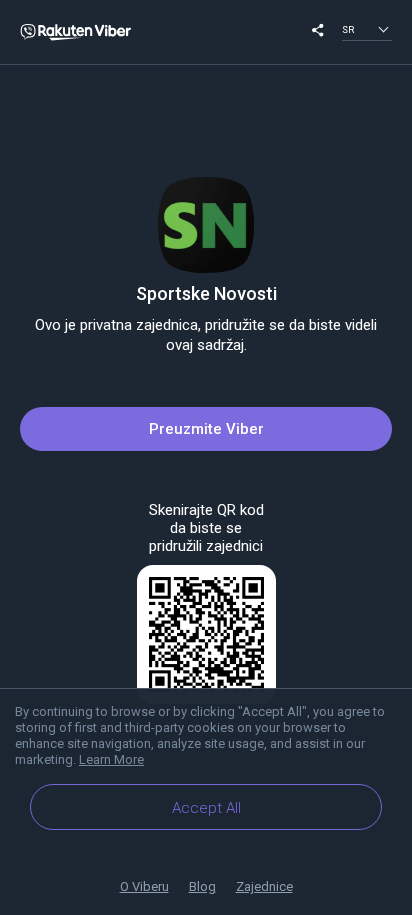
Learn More (111, 759)
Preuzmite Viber (206, 429)
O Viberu (144, 886)
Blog (202, 886)
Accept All (206, 808)
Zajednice (264, 886)
